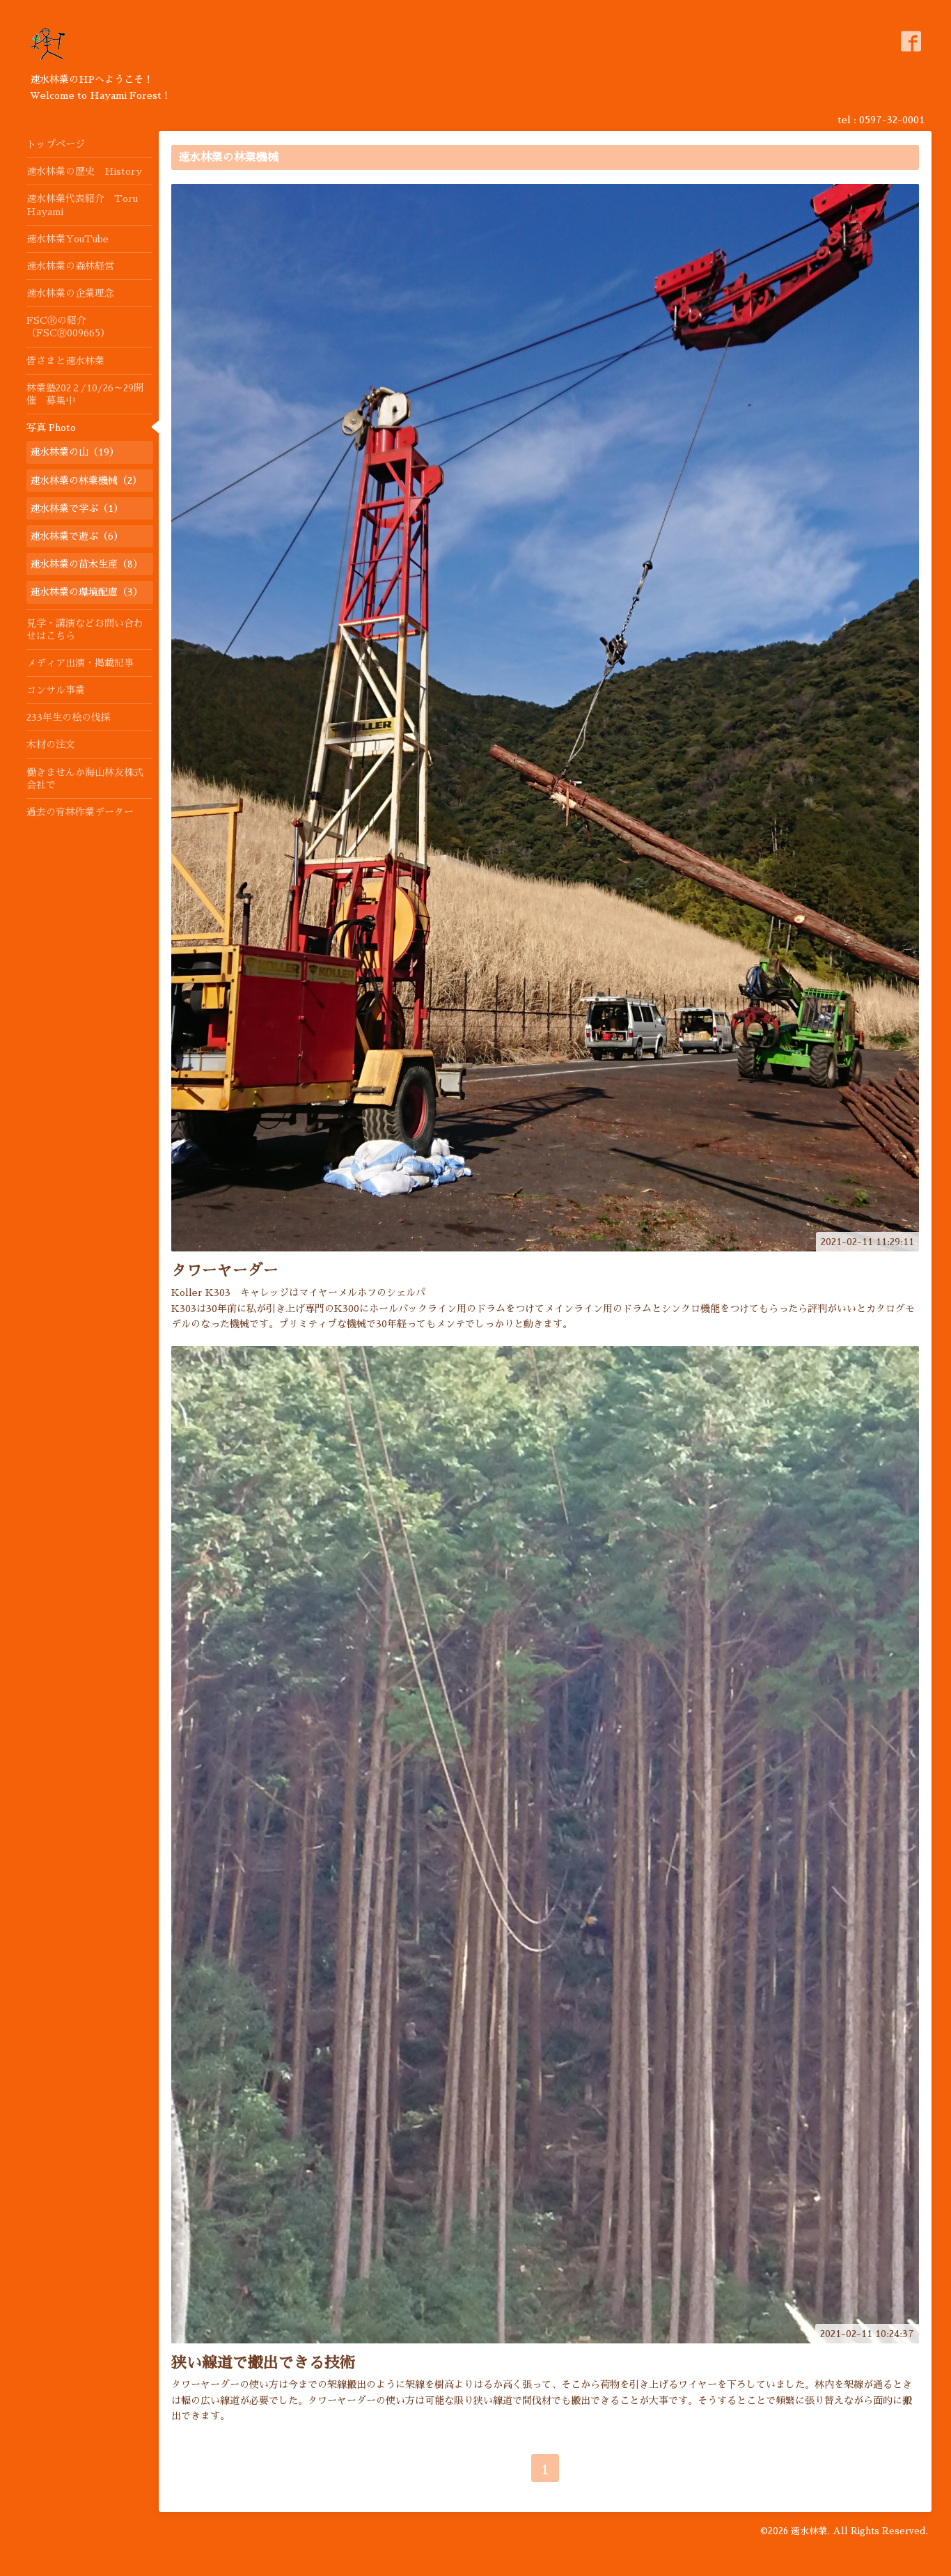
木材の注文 (51, 744)
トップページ (56, 144)
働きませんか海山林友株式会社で (85, 779)
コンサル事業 (56, 690)
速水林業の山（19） (74, 452)
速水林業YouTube (68, 239)
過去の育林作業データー (80, 812)
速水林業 (809, 2531)
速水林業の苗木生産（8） (86, 564)
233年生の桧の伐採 (69, 717)
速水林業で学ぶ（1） (77, 508)
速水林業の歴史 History (84, 171)
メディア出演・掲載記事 (80, 663)
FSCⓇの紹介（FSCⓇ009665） (68, 327)
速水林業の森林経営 (70, 266)
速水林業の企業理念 (70, 293)
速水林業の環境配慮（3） (86, 592)
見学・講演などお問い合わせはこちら (85, 630)
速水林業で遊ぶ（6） (77, 536)
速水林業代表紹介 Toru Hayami (82, 205)
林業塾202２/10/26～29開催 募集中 (85, 394)
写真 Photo (51, 428)
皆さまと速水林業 (65, 361)
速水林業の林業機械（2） (86, 481)
